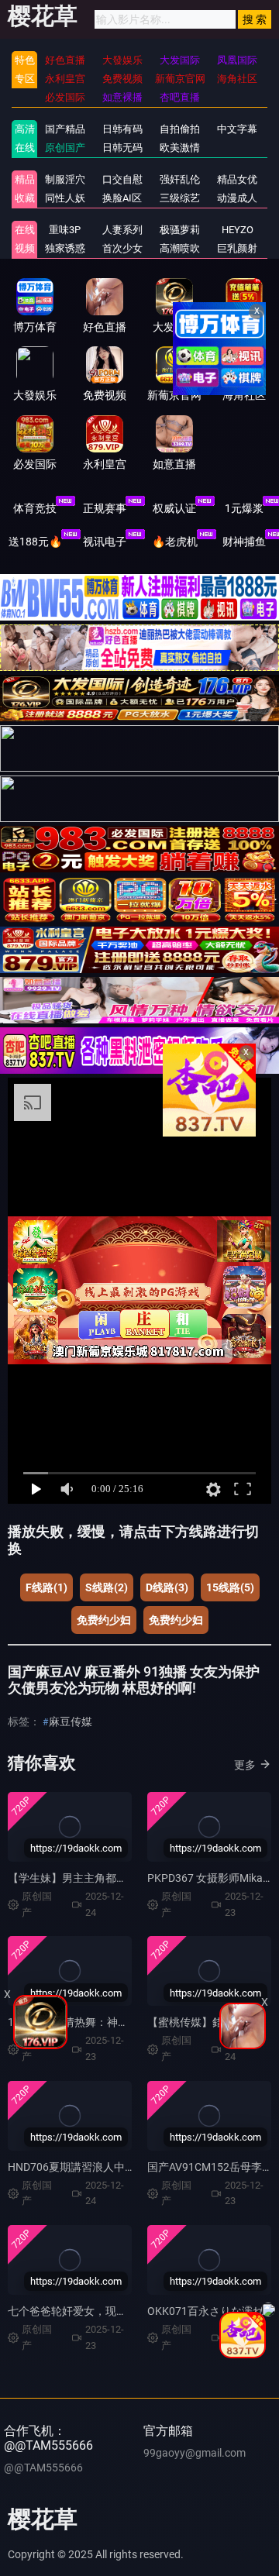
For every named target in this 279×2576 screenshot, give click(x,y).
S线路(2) (107, 1587)
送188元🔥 (35, 542)
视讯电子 (105, 542)
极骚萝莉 (180, 230)
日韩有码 (122, 129)
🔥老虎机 (175, 542)
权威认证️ (174, 508)
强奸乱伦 (180, 179)
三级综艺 (180, 198)
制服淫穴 (65, 179)
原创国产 (65, 148)
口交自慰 (122, 179)
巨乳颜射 (237, 248)
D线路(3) (167, 1587)
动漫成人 (237, 198)
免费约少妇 (104, 1620)
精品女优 (237, 179)
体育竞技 (35, 508)
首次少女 (122, 248)
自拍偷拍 (180, 129)
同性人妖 (65, 198)
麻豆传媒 (71, 1721)
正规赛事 (105, 508)
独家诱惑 (65, 248)
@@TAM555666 (43, 2468)
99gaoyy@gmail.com (195, 2453)
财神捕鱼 (244, 542)
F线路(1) (46, 1587)
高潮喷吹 (180, 248)
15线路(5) (230, 1587)
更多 (245, 1765)
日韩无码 (122, 148)
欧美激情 (180, 148)
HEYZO (238, 230)
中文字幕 (237, 129)
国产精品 (65, 129)
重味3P (65, 230)
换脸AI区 (122, 198)
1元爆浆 (244, 508)
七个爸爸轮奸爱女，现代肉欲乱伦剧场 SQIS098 (122, 2311)
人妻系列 (122, 230)
